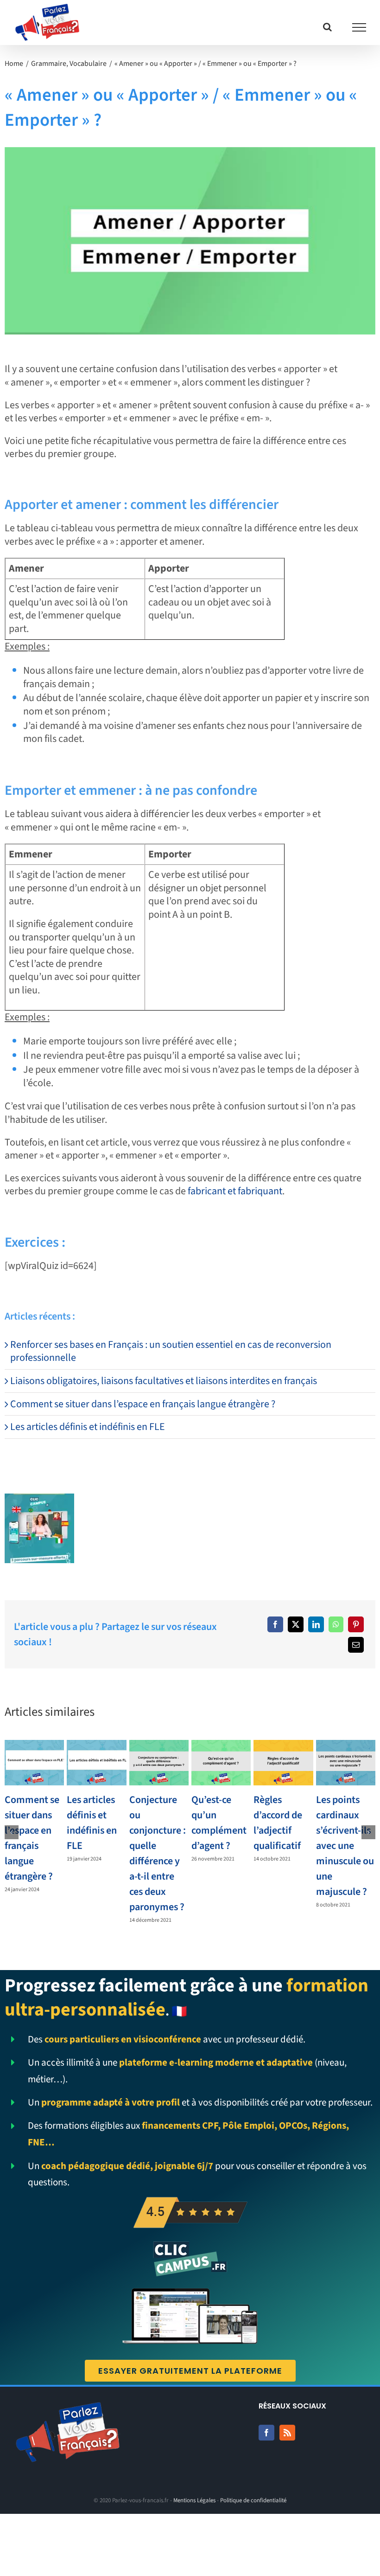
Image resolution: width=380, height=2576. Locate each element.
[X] (296, 1624)
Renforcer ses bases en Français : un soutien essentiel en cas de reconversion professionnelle (171, 1351)
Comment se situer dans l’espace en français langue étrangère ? (143, 1404)
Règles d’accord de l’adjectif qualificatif (278, 1823)
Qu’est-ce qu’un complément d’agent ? (219, 1823)
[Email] (356, 1645)
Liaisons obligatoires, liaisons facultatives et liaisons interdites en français (164, 1381)
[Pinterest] (356, 1624)
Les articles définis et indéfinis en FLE (88, 1427)
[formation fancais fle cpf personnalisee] (39, 1499)
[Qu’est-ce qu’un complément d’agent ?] (221, 1763)
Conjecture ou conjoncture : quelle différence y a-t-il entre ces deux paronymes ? (158, 1853)
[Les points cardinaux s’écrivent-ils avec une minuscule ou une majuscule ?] (346, 1763)
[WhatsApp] (336, 1624)
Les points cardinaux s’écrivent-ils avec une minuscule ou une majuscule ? (345, 1846)
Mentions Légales (194, 2500)
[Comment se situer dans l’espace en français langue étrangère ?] (34, 1763)
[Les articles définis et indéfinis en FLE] (96, 1763)
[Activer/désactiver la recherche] (327, 27)
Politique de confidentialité (253, 2500)
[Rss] (287, 2433)
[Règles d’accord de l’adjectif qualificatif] (283, 1763)
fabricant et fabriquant (235, 1191)
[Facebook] (275, 1624)
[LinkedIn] (316, 1624)
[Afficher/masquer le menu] (359, 27)
